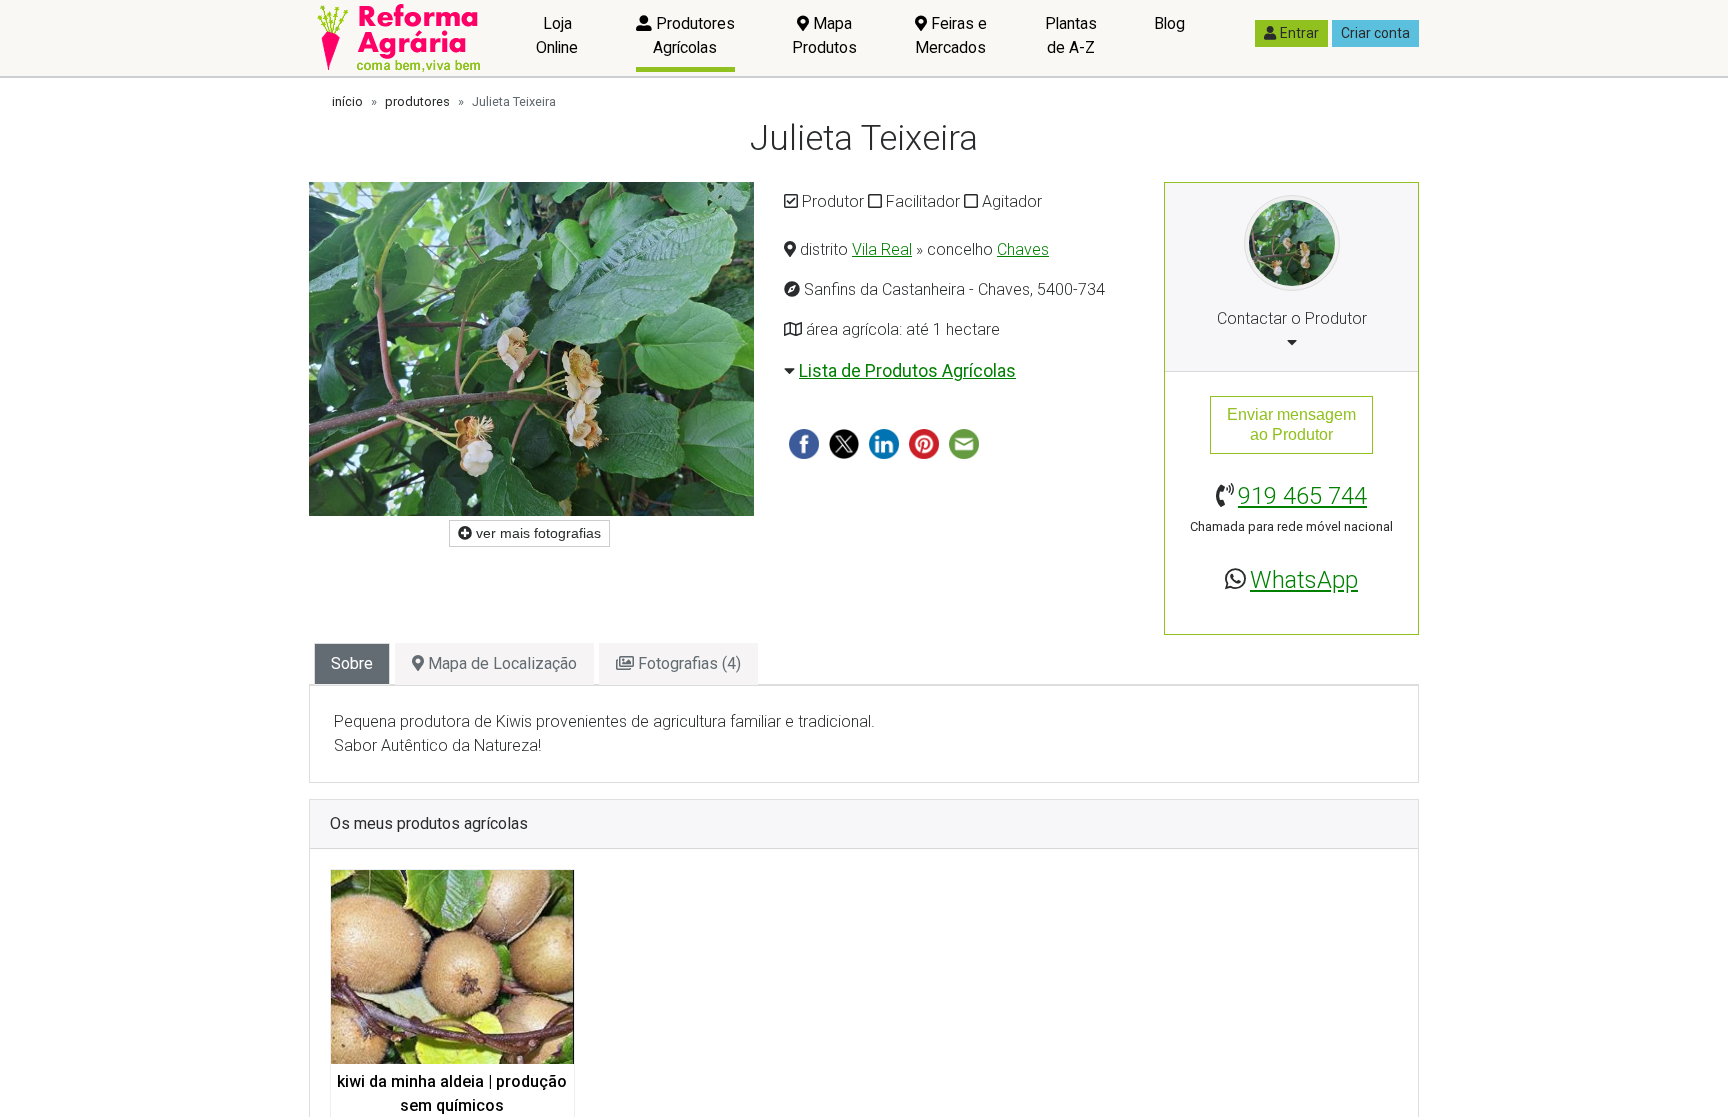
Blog (1169, 23)
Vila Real (882, 249)
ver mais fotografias (536, 533)
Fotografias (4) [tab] (687, 663)
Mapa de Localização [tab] (500, 663)
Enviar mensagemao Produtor (1291, 424)
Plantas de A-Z (1071, 35)
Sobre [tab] (352, 663)
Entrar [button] (1299, 33)
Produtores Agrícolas (693, 35)
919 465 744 (1302, 496)
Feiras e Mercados (951, 35)
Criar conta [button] (1375, 33)
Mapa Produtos (824, 35)
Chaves (1023, 249)
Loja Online (557, 35)
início (347, 101)
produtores (417, 101)
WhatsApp (1304, 580)
